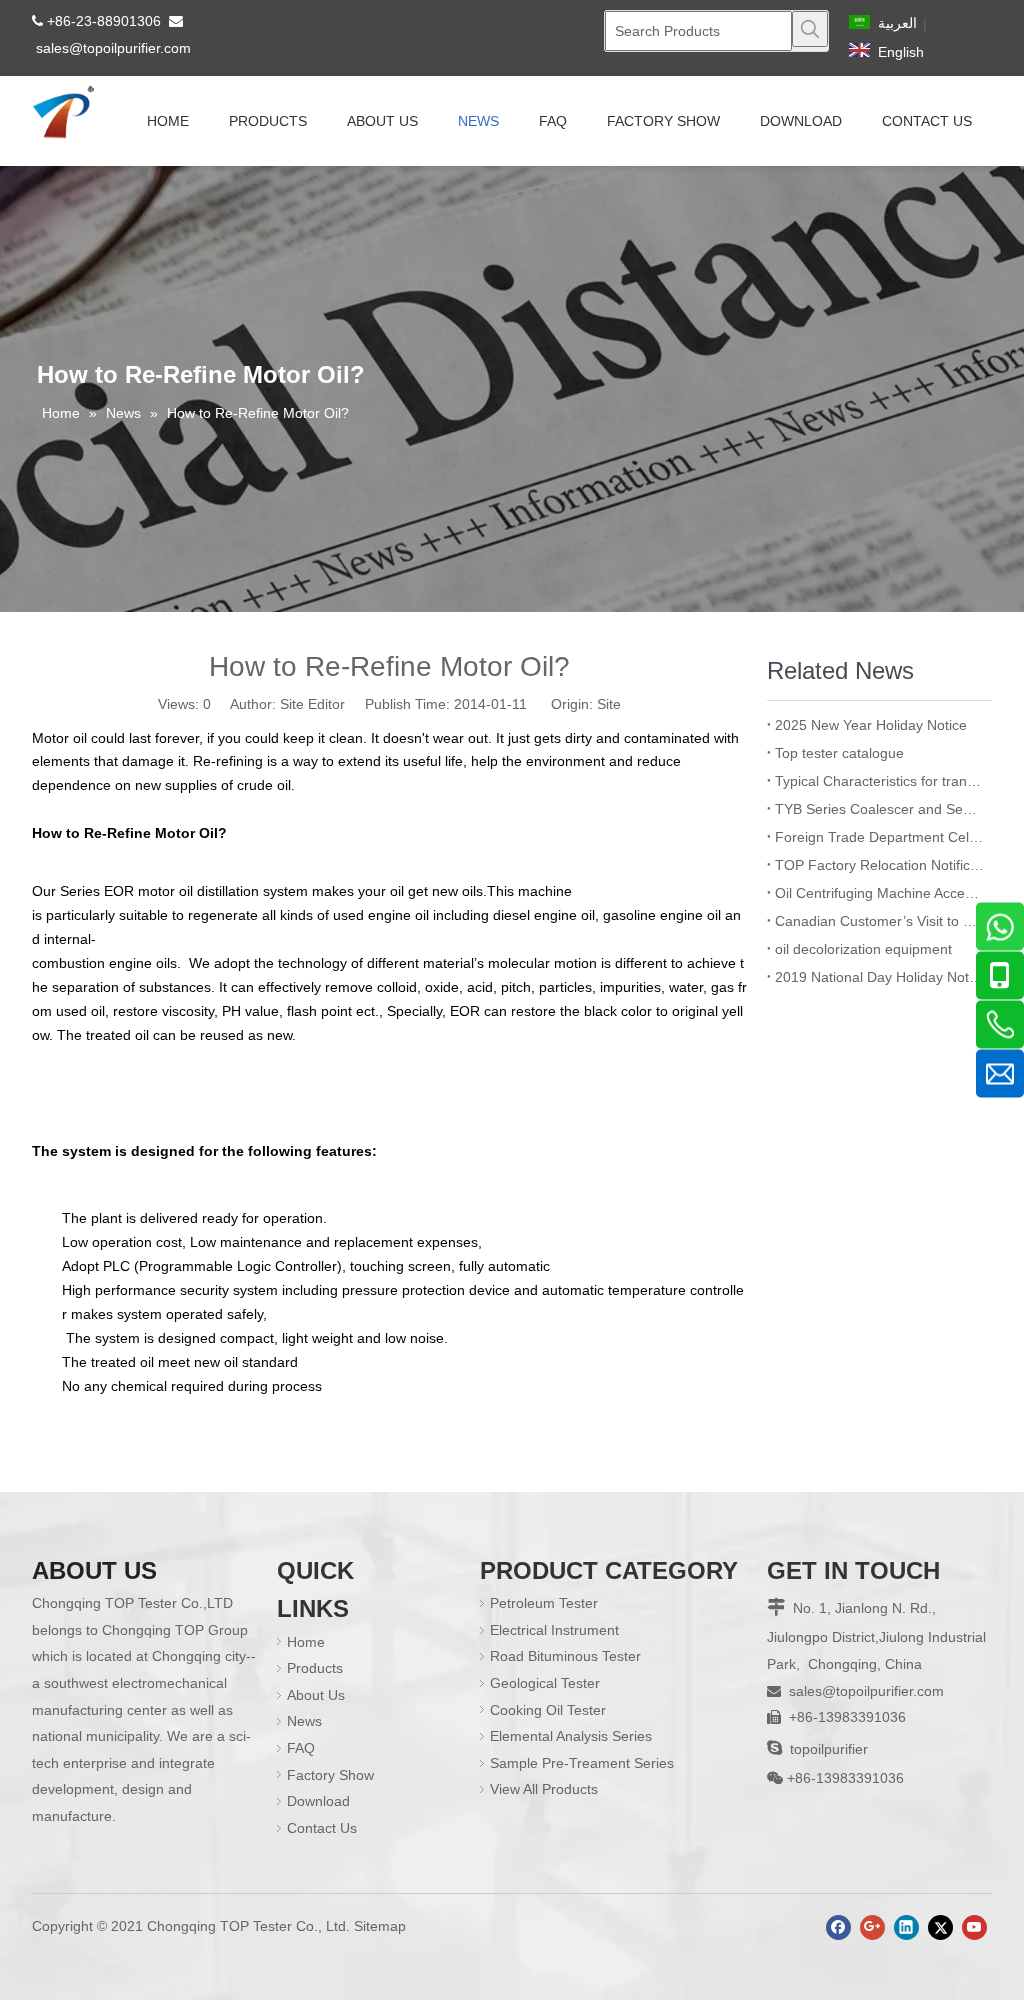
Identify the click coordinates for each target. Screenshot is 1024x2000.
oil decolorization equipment (863, 949)
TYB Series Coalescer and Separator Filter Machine (879, 809)
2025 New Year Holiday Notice (871, 725)
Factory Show (330, 1775)
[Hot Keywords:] (810, 29)
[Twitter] (940, 1927)
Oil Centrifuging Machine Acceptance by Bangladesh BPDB (879, 893)
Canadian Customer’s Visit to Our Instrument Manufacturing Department (879, 921)
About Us (316, 1695)
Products (315, 1668)
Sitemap (380, 1926)
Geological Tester (545, 1683)
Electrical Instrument (554, 1630)
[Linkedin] (906, 1927)
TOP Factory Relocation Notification (879, 865)
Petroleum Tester (544, 1603)
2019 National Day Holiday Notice (879, 977)
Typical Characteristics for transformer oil (879, 781)
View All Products (544, 1789)
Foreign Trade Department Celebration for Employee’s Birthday (879, 837)
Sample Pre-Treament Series (582, 1763)
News (304, 1721)
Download (318, 1801)
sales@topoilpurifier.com (113, 48)
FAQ (301, 1748)
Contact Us (322, 1828)
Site (609, 704)
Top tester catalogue (839, 753)
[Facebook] (838, 1927)
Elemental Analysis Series (571, 1736)
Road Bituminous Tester (565, 1656)
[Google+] (872, 1927)
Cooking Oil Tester (548, 1710)
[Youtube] (974, 1927)
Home (306, 1642)
